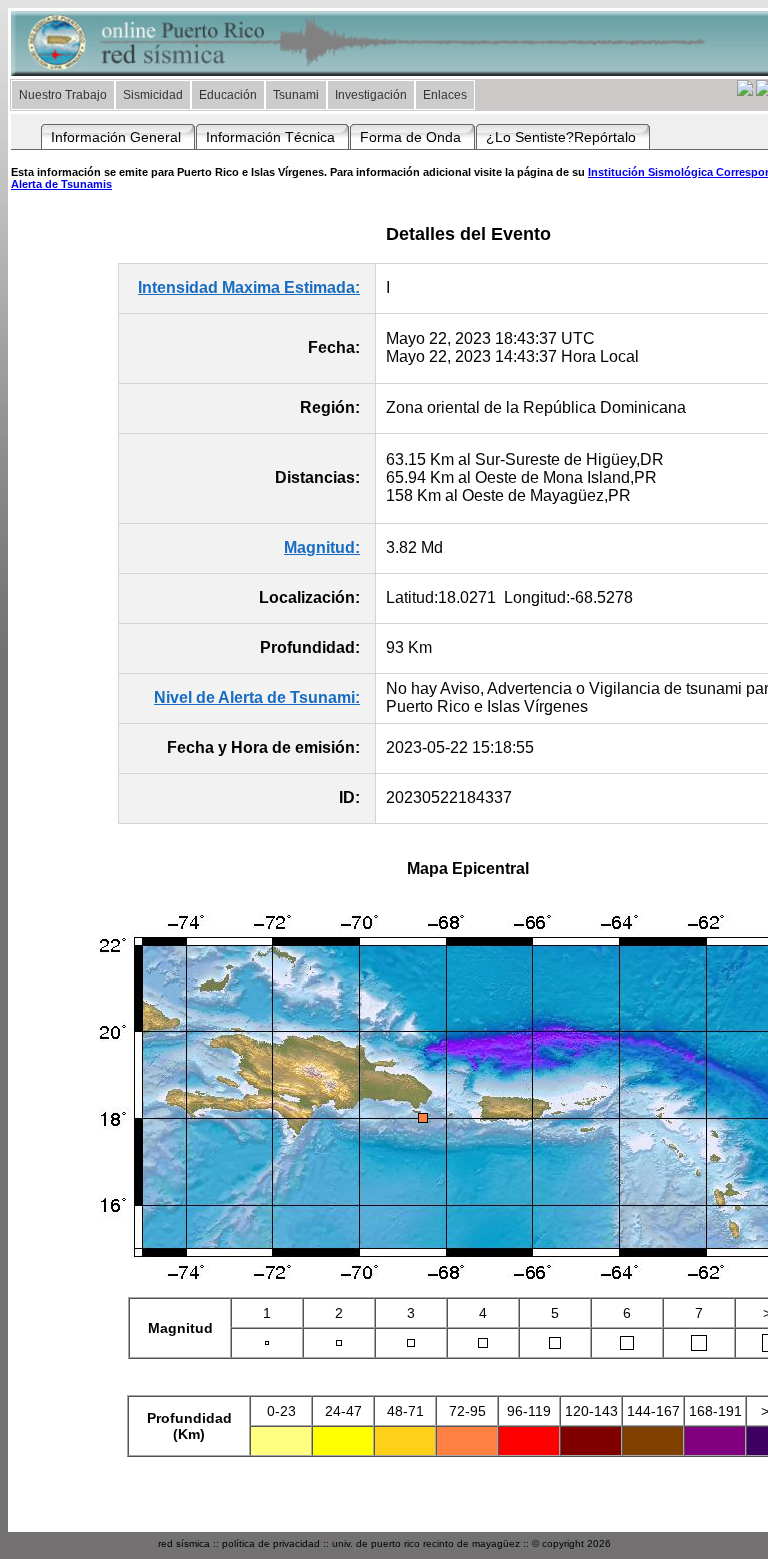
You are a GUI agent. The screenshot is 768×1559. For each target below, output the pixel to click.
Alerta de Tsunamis (61, 184)
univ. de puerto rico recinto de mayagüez (426, 1543)
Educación (228, 95)
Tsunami (296, 95)
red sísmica (184, 1543)
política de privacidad (271, 1543)
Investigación (371, 95)
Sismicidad (153, 95)
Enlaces (445, 95)
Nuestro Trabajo (63, 95)
